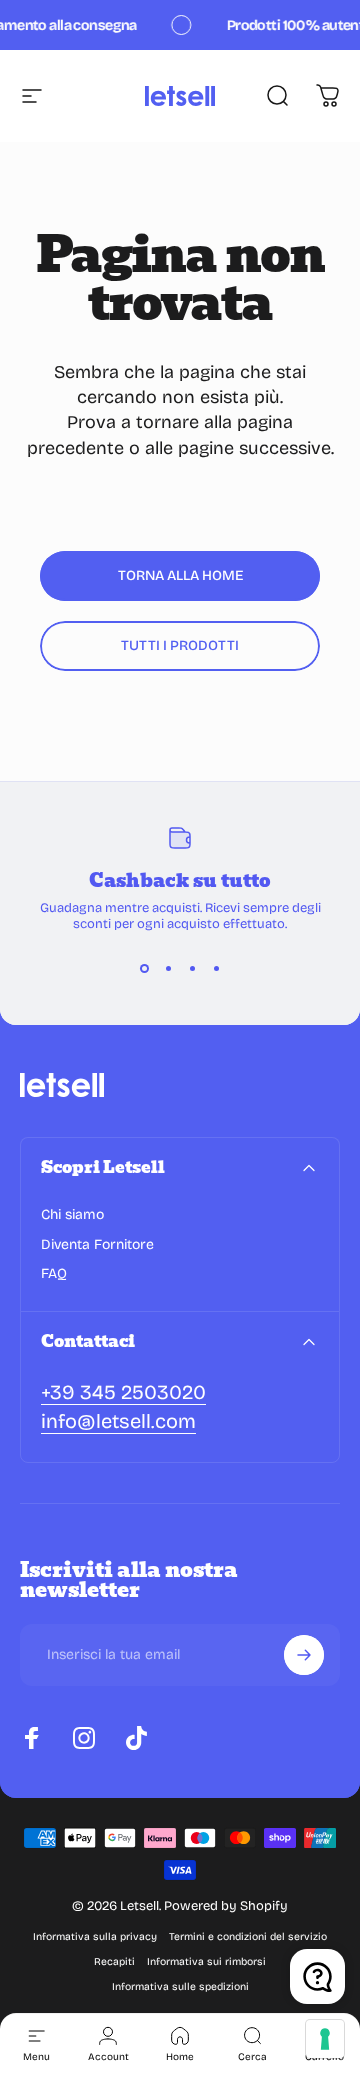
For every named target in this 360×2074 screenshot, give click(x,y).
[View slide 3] (192, 968)
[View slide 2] (168, 968)
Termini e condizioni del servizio (248, 1936)
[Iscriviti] (304, 1655)
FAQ (54, 1273)
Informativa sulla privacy (95, 1936)
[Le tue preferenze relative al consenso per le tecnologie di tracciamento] (325, 2039)
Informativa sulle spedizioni (180, 1986)
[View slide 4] (216, 968)
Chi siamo (72, 1214)
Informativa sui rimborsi (206, 1961)
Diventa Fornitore (97, 1244)
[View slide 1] (144, 968)
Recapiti (114, 1961)
